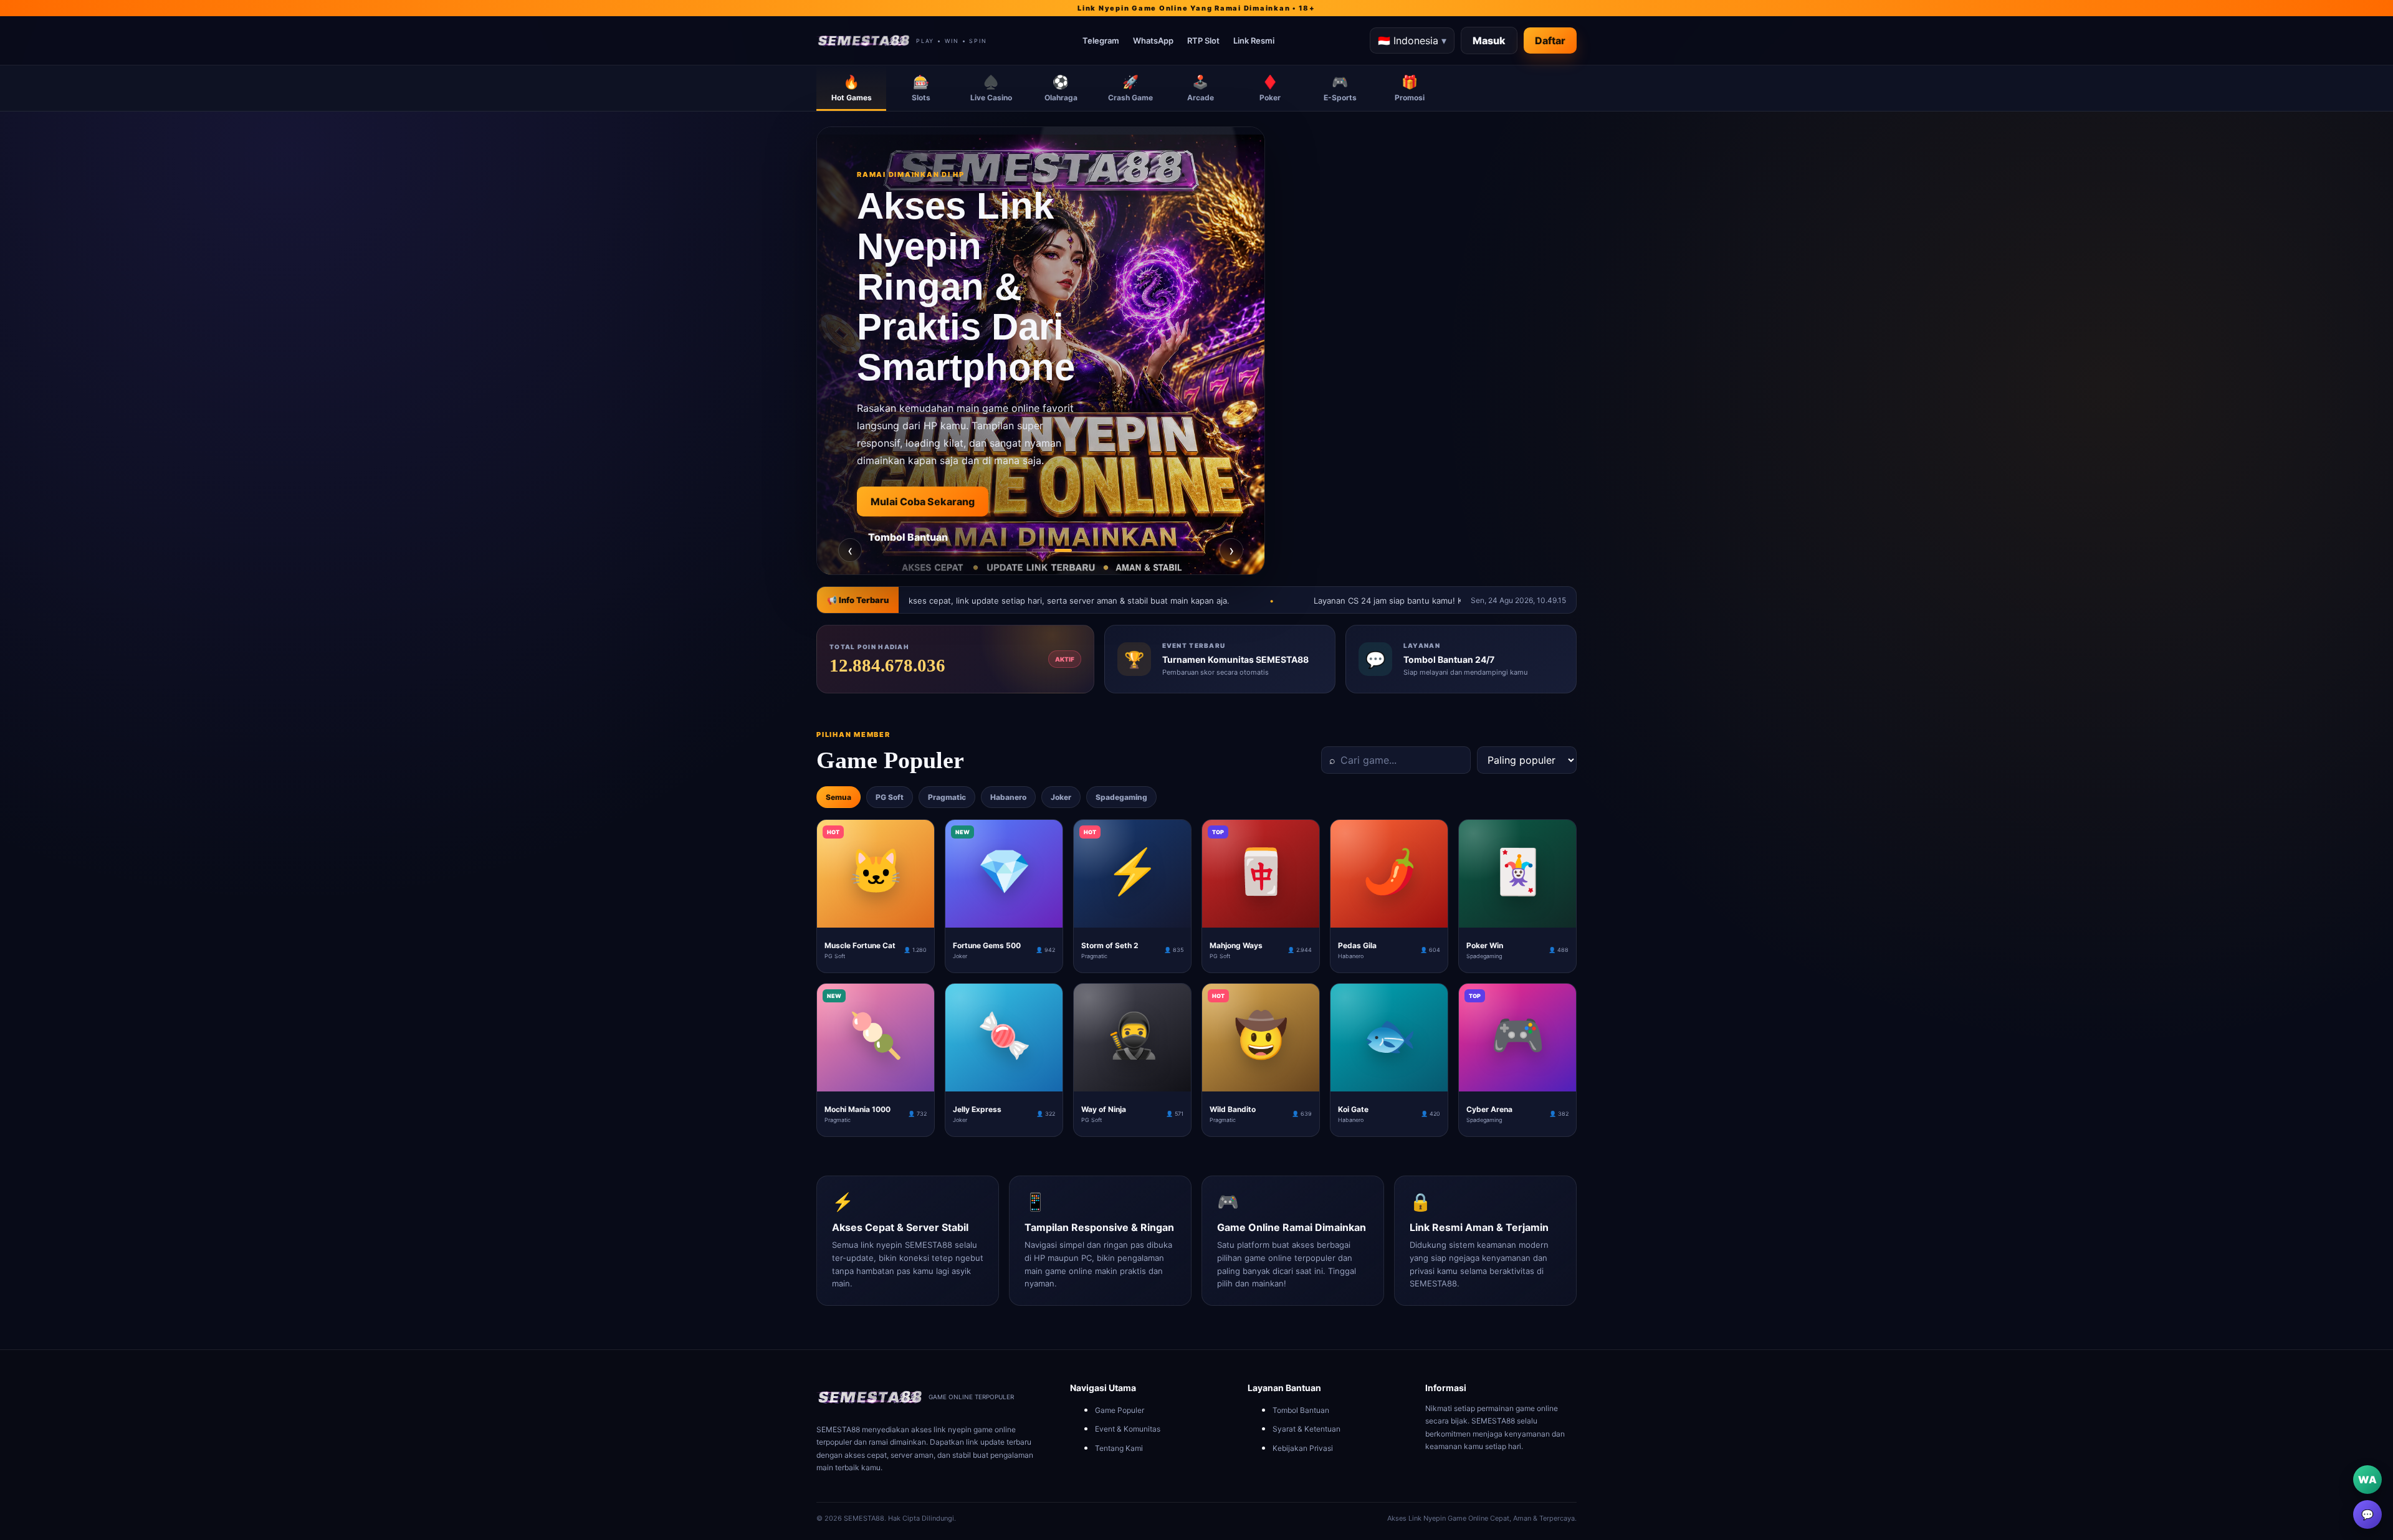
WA (2367, 1480)
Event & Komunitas (1128, 1429)
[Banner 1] (1018, 550)
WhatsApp (1153, 40)
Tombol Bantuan (1301, 1410)
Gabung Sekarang (914, 559)
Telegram (1101, 40)
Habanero (1008, 797)
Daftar (1550, 40)
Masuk (1489, 40)
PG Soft (890, 797)
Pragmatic (947, 797)
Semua (838, 797)
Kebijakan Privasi (1303, 1448)
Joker (1061, 797)
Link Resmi (1254, 40)
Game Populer (1120, 1410)
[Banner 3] (1063, 550)
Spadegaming (1121, 797)
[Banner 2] (1041, 550)
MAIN (876, 918)
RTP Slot (1203, 40)
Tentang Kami (1119, 1448)
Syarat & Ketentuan (1306, 1429)
